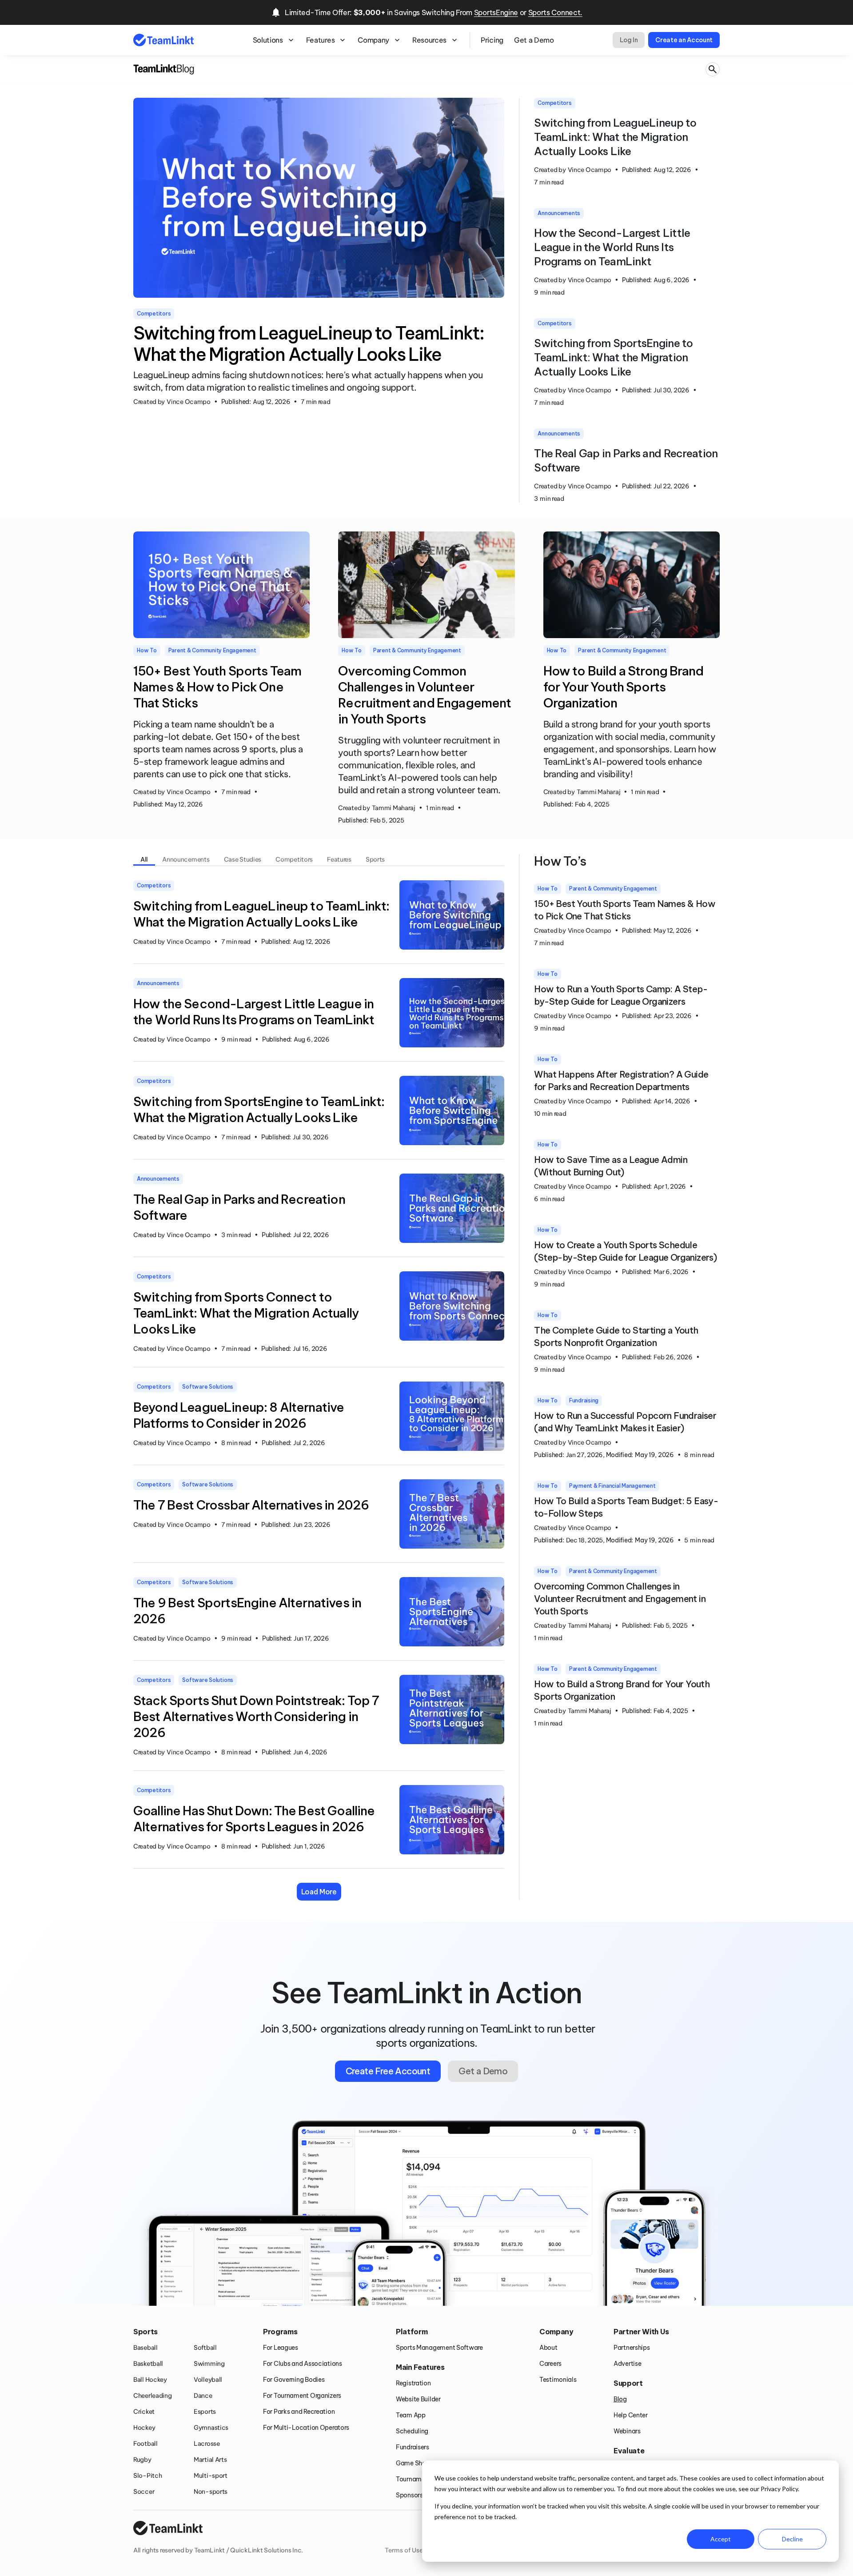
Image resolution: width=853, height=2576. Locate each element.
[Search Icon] (713, 70)
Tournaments (415, 2479)
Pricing (492, 40)
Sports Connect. (555, 12)
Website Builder (418, 2399)
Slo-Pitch (147, 2476)
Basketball (148, 2364)
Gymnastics (211, 2428)
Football (145, 2444)
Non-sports (211, 2492)
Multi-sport (211, 2476)
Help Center (631, 2415)
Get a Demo (534, 40)
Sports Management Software (439, 2348)
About (548, 2348)
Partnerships (632, 2348)
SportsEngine (496, 12)
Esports (205, 2412)
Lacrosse (207, 2444)
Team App (411, 2415)
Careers (550, 2364)
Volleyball (208, 2380)
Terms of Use (404, 2550)
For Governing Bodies (294, 2380)
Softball (205, 2348)
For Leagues (281, 2348)
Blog (620, 2399)
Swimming (209, 2364)
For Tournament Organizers (302, 2396)
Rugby (142, 2460)
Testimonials (558, 2380)
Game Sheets (415, 2463)
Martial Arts (210, 2460)
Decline (792, 2539)
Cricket (144, 2412)
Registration (413, 2383)
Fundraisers (413, 2447)
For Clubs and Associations (303, 2364)
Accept (721, 2539)
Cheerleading (153, 2396)
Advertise (627, 2364)
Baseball (145, 2348)
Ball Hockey (150, 2380)
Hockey (144, 2428)
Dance (203, 2396)
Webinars (627, 2431)
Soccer (144, 2492)
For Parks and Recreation (299, 2412)
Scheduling (412, 2431)
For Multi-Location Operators (306, 2428)
